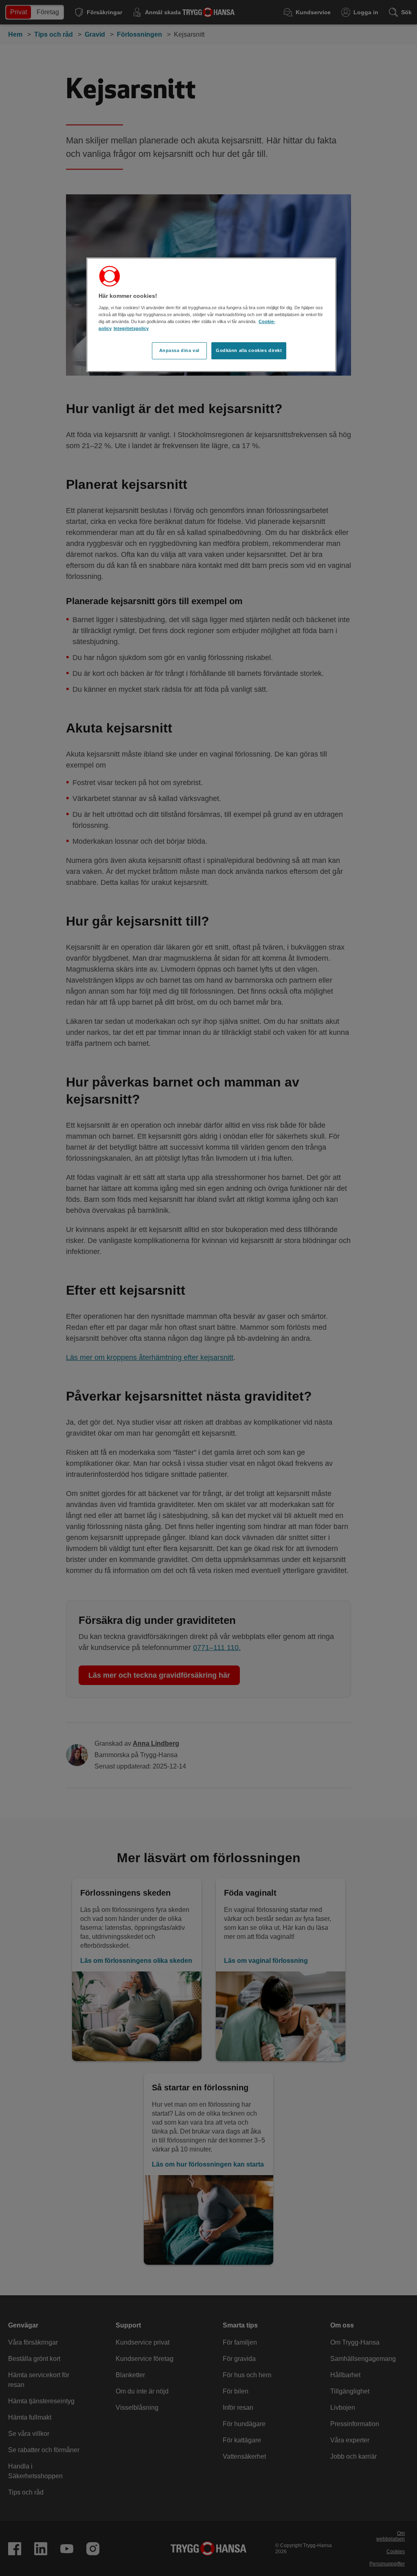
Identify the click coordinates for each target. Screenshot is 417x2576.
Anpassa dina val (179, 350)
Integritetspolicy (131, 328)
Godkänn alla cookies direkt (249, 350)
